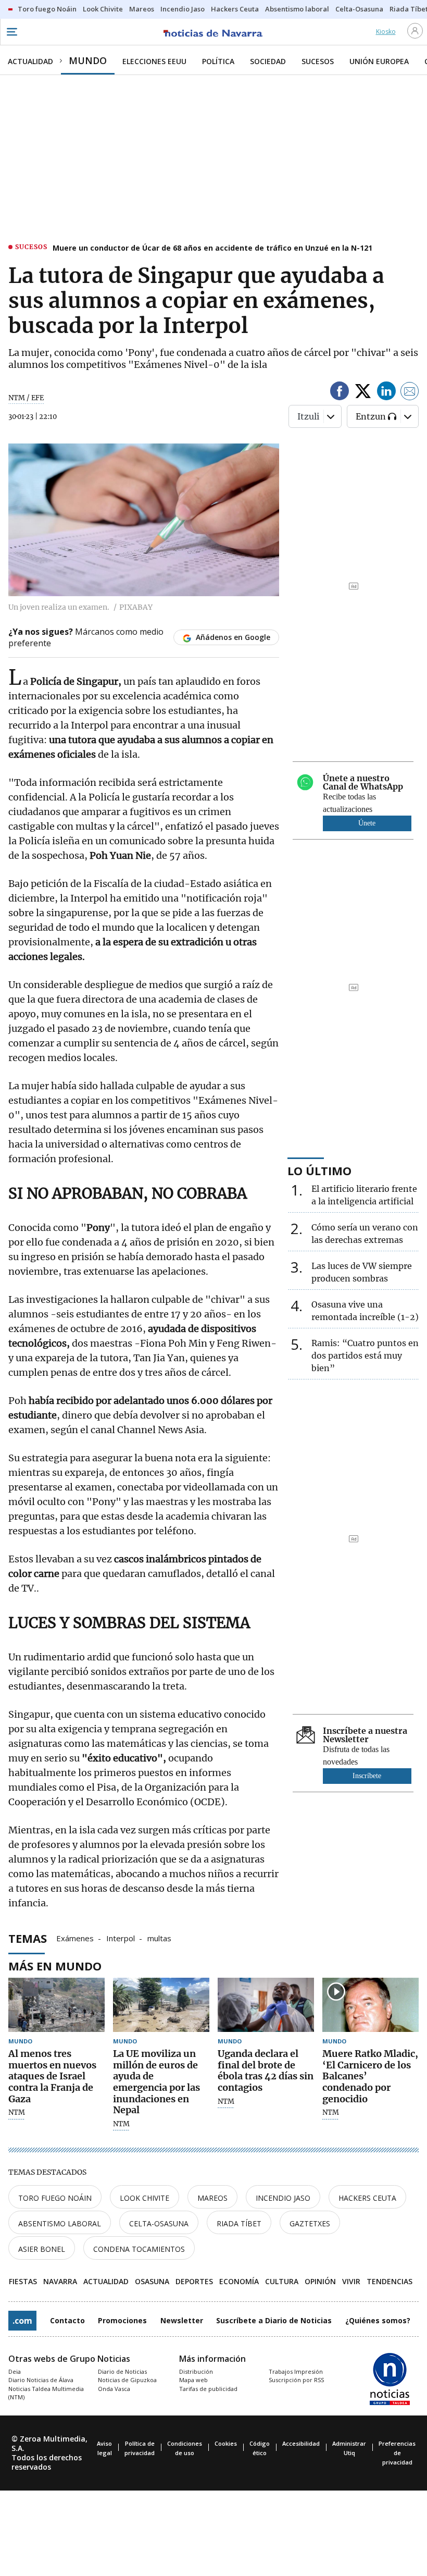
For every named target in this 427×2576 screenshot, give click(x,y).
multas (159, 1938)
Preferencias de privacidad (397, 2453)
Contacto (67, 2320)
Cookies (226, 2443)
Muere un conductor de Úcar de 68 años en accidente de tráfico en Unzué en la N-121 (212, 248)
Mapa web (193, 2380)
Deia (15, 2371)
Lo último (319, 1170)
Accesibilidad (301, 2443)
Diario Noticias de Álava (41, 2380)
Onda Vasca (114, 2389)
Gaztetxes (310, 2223)
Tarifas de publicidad (208, 2389)
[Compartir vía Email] (410, 393)
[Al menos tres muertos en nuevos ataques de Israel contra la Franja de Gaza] (56, 2005)
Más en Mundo (55, 1966)
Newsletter (182, 2320)
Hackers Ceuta (367, 2198)
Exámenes (75, 1938)
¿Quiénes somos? (378, 2320)
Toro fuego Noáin (55, 2198)
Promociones (122, 2320)
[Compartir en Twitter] (363, 393)
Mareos (212, 2198)
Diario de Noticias (122, 2371)
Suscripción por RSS (296, 2380)
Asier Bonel (42, 2249)
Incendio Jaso (283, 2198)
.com (22, 2321)
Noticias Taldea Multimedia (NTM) (46, 2393)
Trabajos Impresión (296, 2371)
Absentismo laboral (60, 2223)
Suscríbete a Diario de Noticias (274, 2320)
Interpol (121, 1938)
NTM (17, 2113)
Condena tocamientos (139, 2249)
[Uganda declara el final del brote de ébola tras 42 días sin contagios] (266, 2005)
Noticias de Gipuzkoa (127, 2380)
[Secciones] (11, 32)
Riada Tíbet (239, 2223)
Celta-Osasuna (159, 2223)
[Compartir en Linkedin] (386, 393)
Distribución (196, 2371)
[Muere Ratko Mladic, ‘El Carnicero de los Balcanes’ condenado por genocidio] (371, 2005)
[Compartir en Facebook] (340, 393)
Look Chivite (145, 2198)
